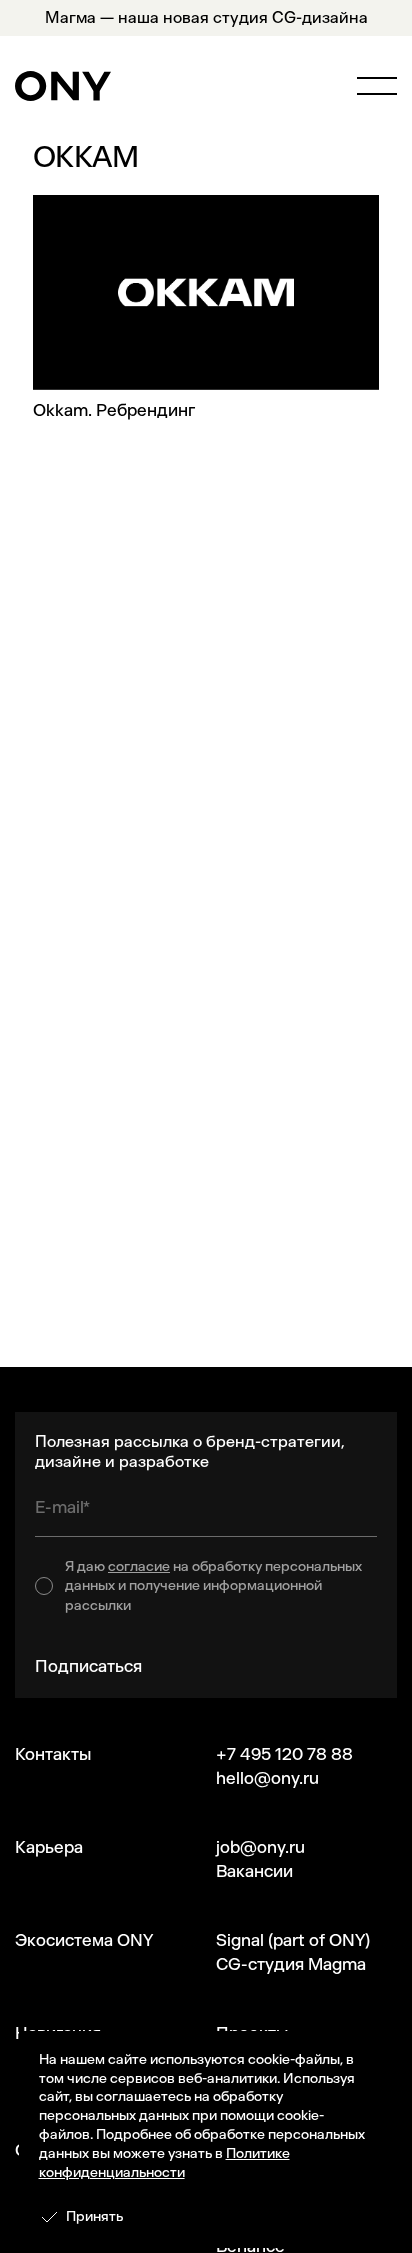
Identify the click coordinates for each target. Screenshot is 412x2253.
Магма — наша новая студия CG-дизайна (206, 17)
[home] (63, 86)
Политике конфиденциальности (164, 2163)
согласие (139, 1566)
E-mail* (62, 1507)
